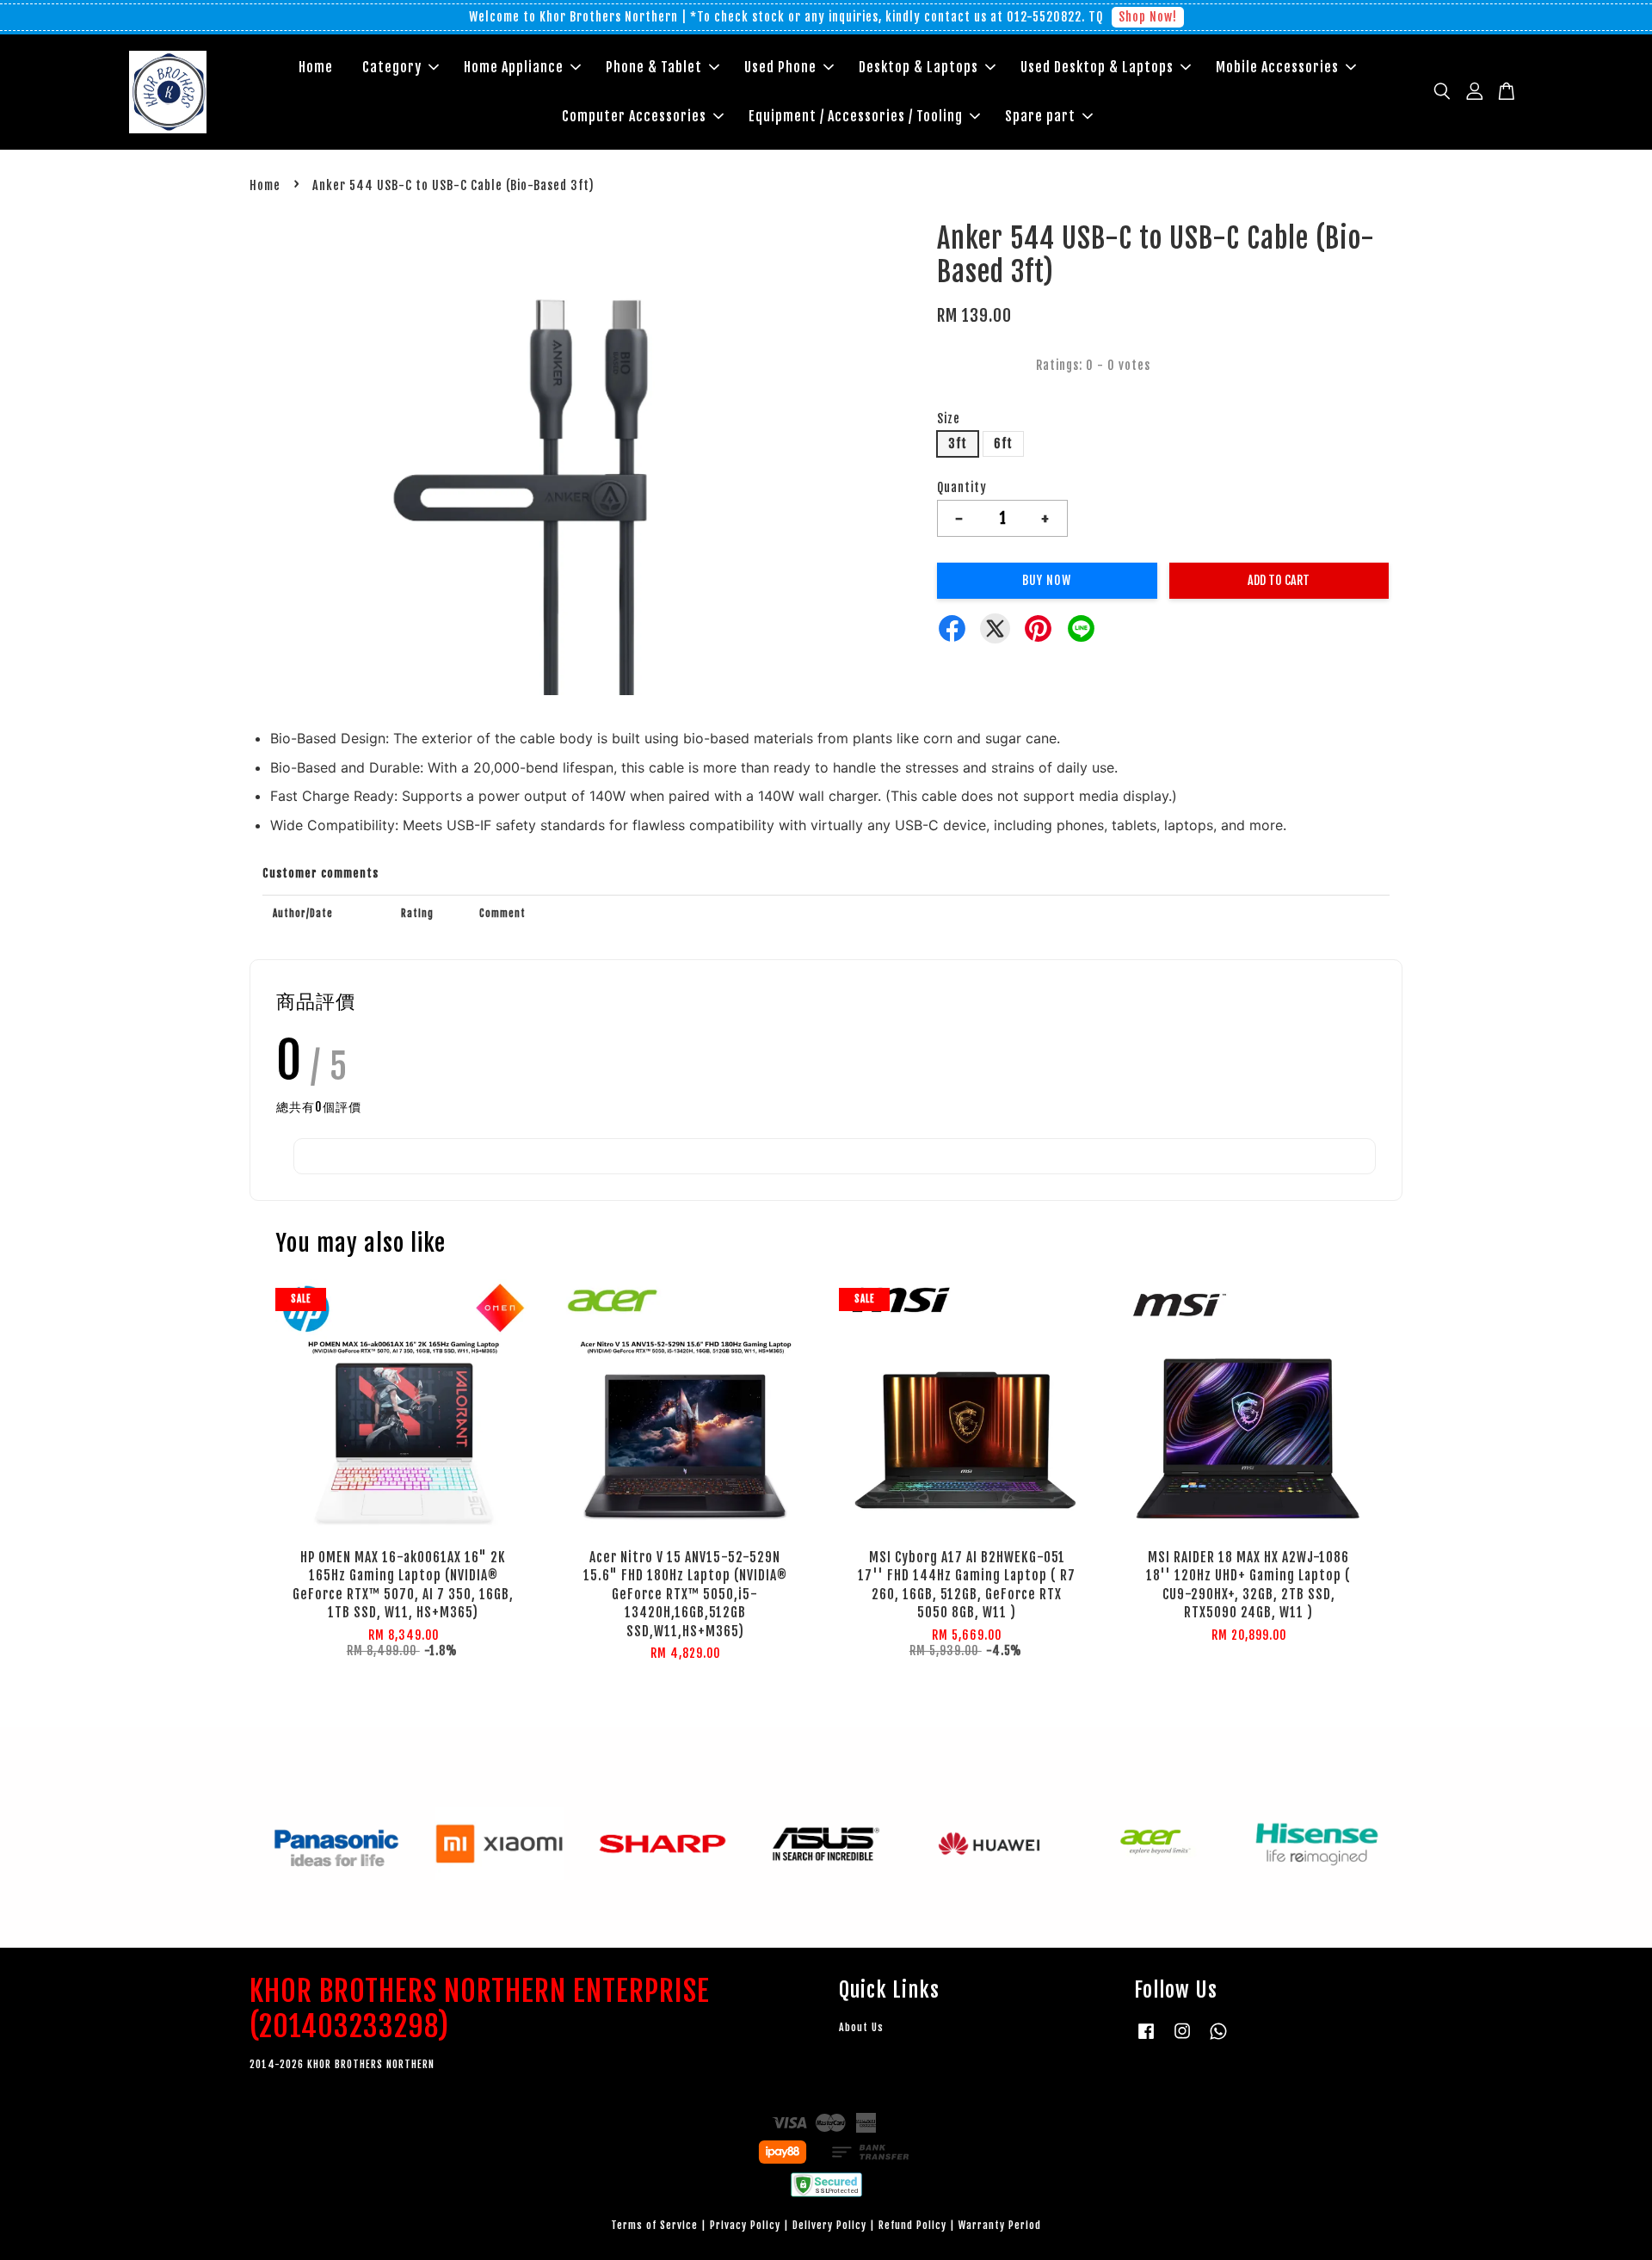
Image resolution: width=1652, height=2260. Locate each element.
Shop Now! (1148, 17)
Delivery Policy (829, 2225)
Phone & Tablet (654, 67)
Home (316, 67)
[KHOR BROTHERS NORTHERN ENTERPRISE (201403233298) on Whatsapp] (1218, 2039)
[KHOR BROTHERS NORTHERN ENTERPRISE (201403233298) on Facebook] (1146, 2039)
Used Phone (780, 67)
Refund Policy (912, 2225)
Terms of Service (654, 2225)
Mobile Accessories (1277, 67)
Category (392, 67)
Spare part (1040, 116)
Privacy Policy (745, 2225)
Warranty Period (1000, 2225)
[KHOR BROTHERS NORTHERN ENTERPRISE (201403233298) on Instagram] (1182, 2039)
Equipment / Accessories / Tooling (856, 116)
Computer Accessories (634, 116)
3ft (958, 443)
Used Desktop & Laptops (1097, 67)
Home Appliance (514, 67)
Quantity (962, 487)
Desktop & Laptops (918, 67)
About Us (861, 2027)
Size (949, 419)
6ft (1003, 443)
